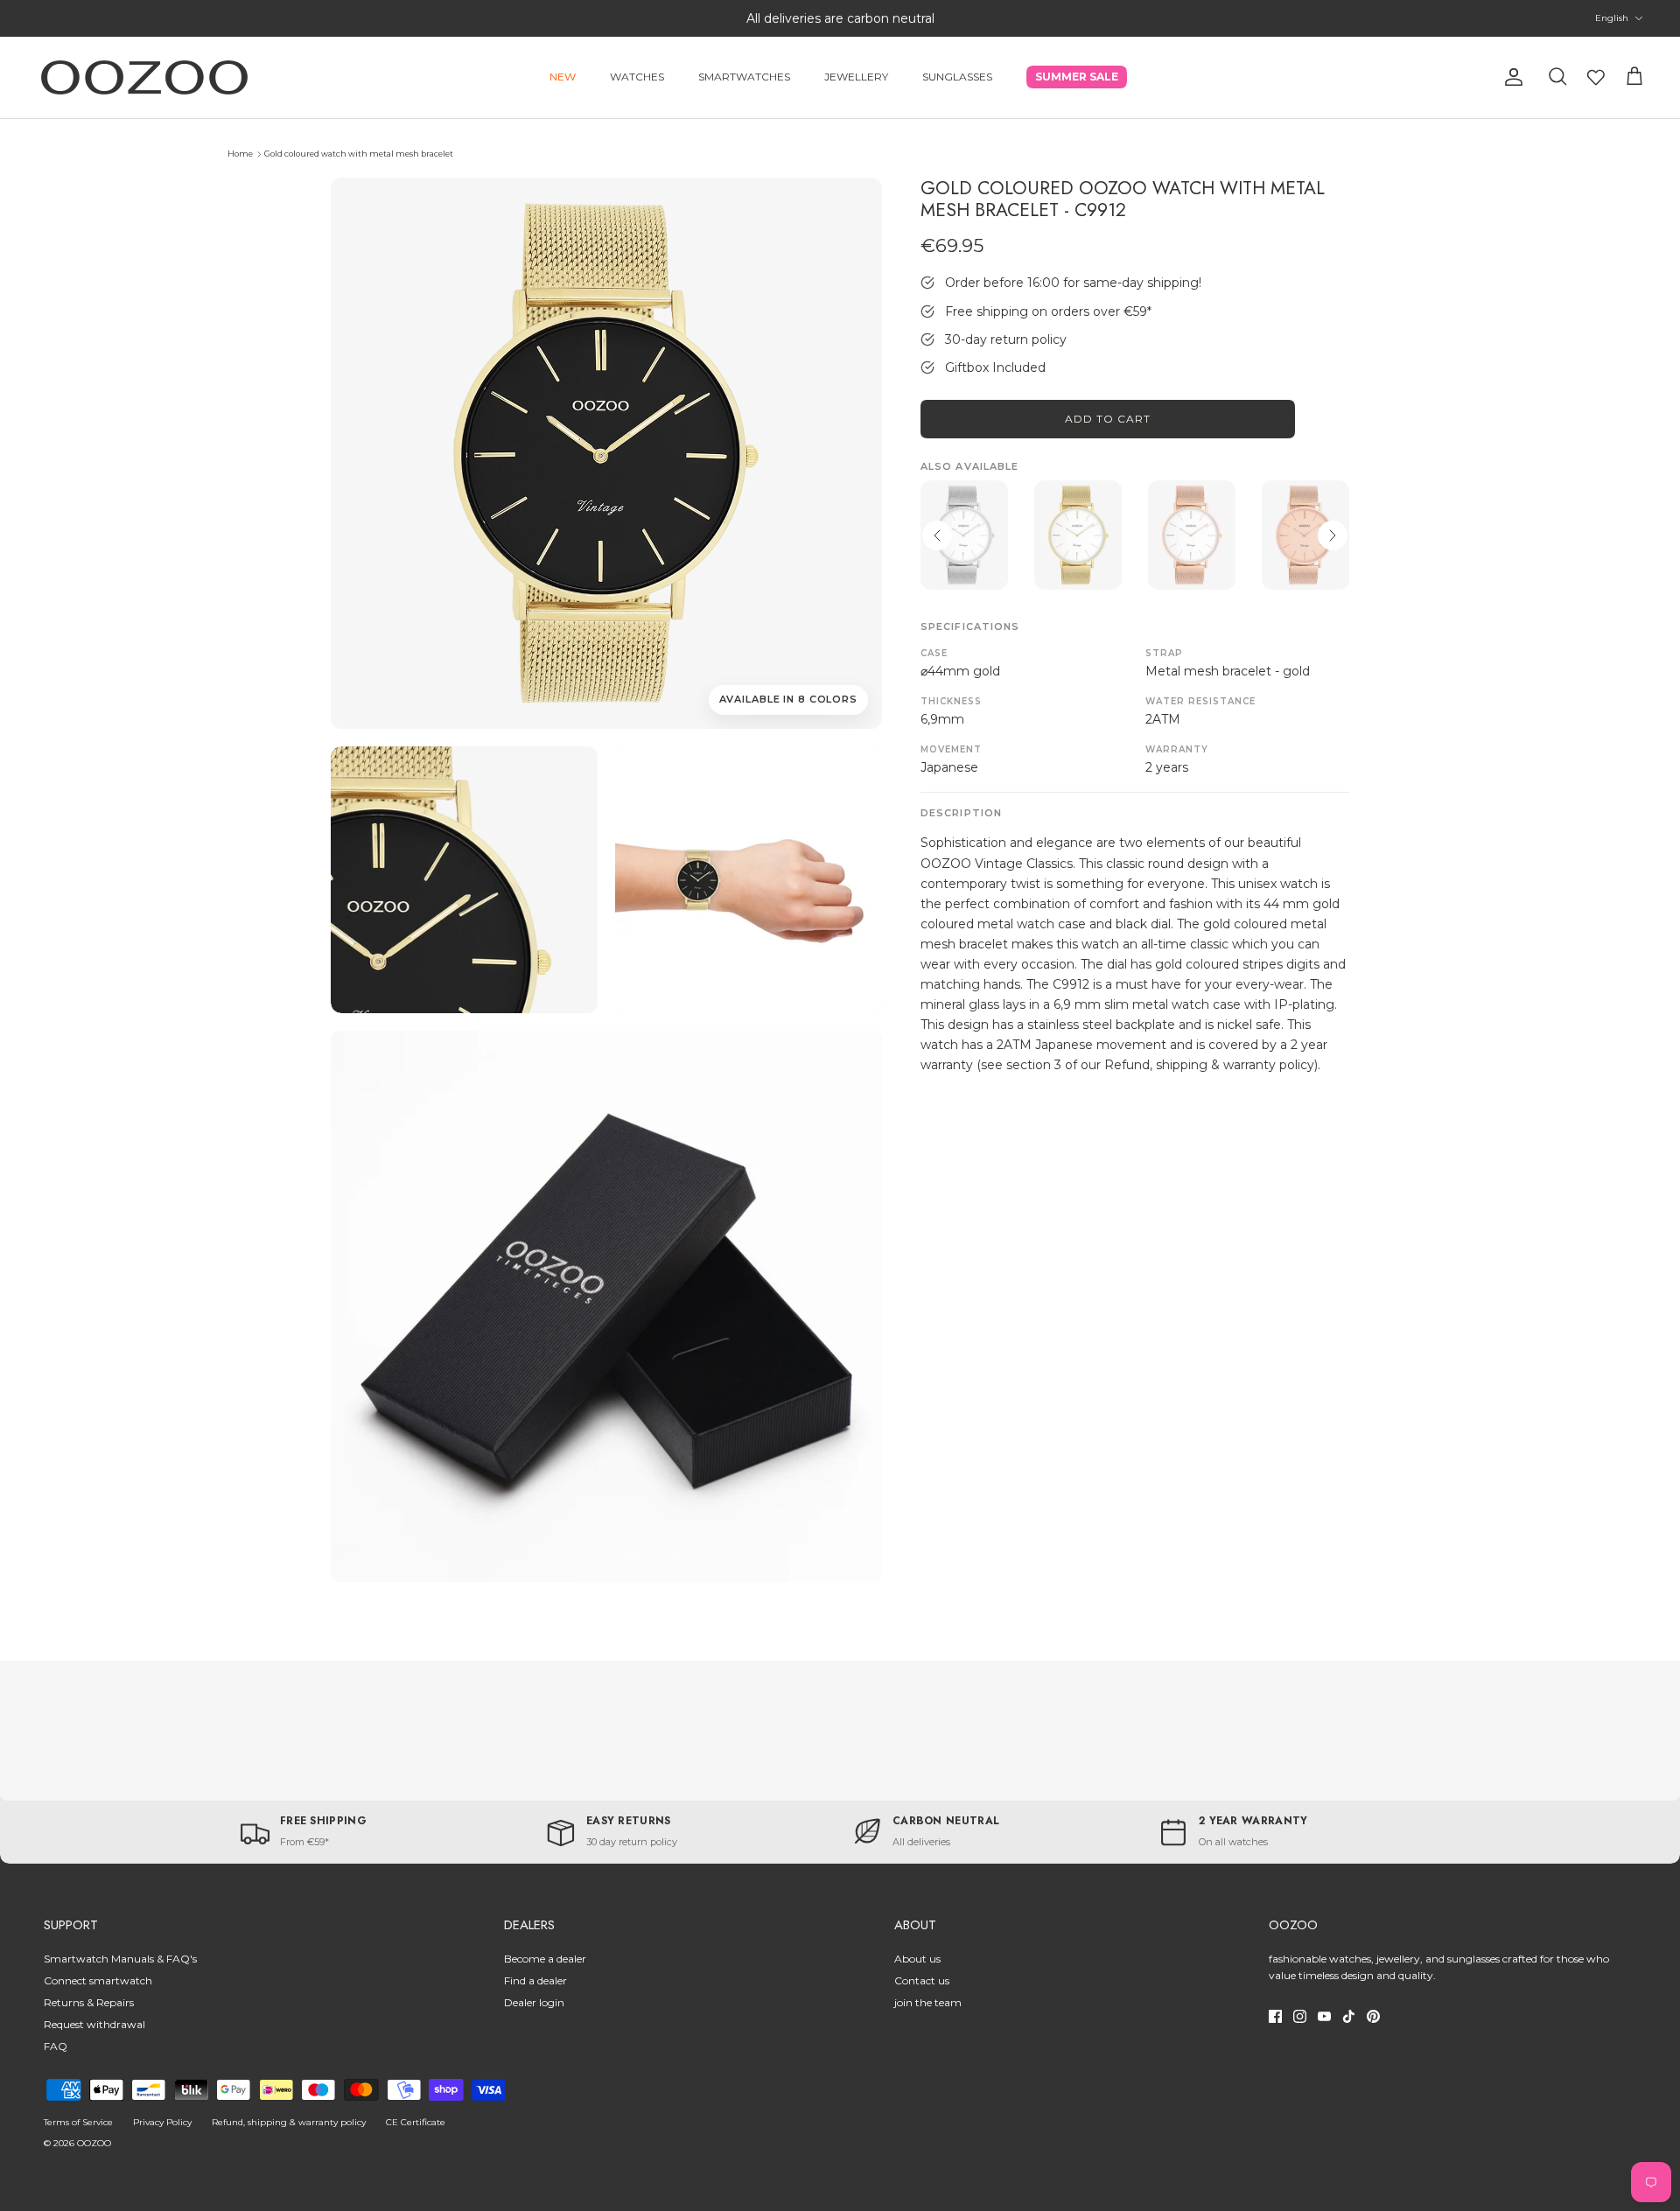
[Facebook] (1275, 2016)
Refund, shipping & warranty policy (289, 2122)
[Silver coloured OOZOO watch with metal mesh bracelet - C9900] (964, 535)
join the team (928, 2002)
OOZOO (94, 2143)
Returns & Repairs (89, 2002)
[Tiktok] (1349, 2016)
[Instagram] (1300, 2016)
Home (240, 154)
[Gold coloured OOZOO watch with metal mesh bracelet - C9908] (1078, 535)
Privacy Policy (162, 2122)
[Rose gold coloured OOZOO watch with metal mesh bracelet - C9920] (1305, 535)
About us (917, 1959)
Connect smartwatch (98, 1980)
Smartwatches (744, 77)
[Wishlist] (1596, 77)
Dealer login (534, 2002)
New (563, 77)
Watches (637, 77)
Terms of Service (78, 2122)
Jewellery (856, 77)
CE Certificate (416, 2122)
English (1612, 18)
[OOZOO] (144, 77)
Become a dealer (545, 1959)
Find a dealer (535, 1980)
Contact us (922, 1980)
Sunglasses (957, 77)
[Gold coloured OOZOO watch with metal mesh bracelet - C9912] (464, 880)
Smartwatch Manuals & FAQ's (120, 1959)
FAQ (56, 2046)
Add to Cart (1108, 419)
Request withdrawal (94, 2024)
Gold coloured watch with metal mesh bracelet (359, 154)
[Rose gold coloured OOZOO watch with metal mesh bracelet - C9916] (1192, 535)
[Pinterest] (1373, 2016)
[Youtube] (1324, 2016)
